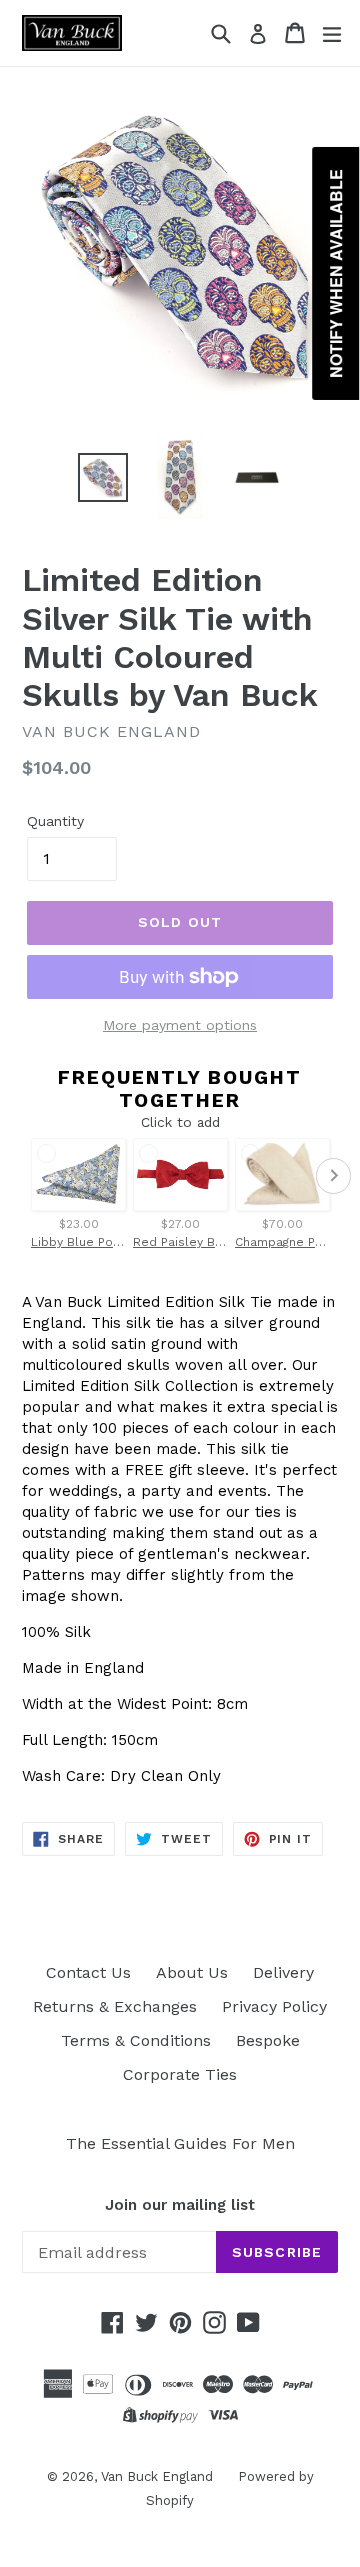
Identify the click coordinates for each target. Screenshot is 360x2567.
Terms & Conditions (136, 2040)
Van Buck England (157, 2476)
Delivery (283, 1972)
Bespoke (268, 2040)
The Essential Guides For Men (180, 2143)
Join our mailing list (180, 2205)
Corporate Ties (180, 2074)
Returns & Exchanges (115, 2006)
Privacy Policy (274, 2006)
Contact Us (88, 1972)
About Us (192, 1972)
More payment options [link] (180, 1025)
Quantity (55, 821)
